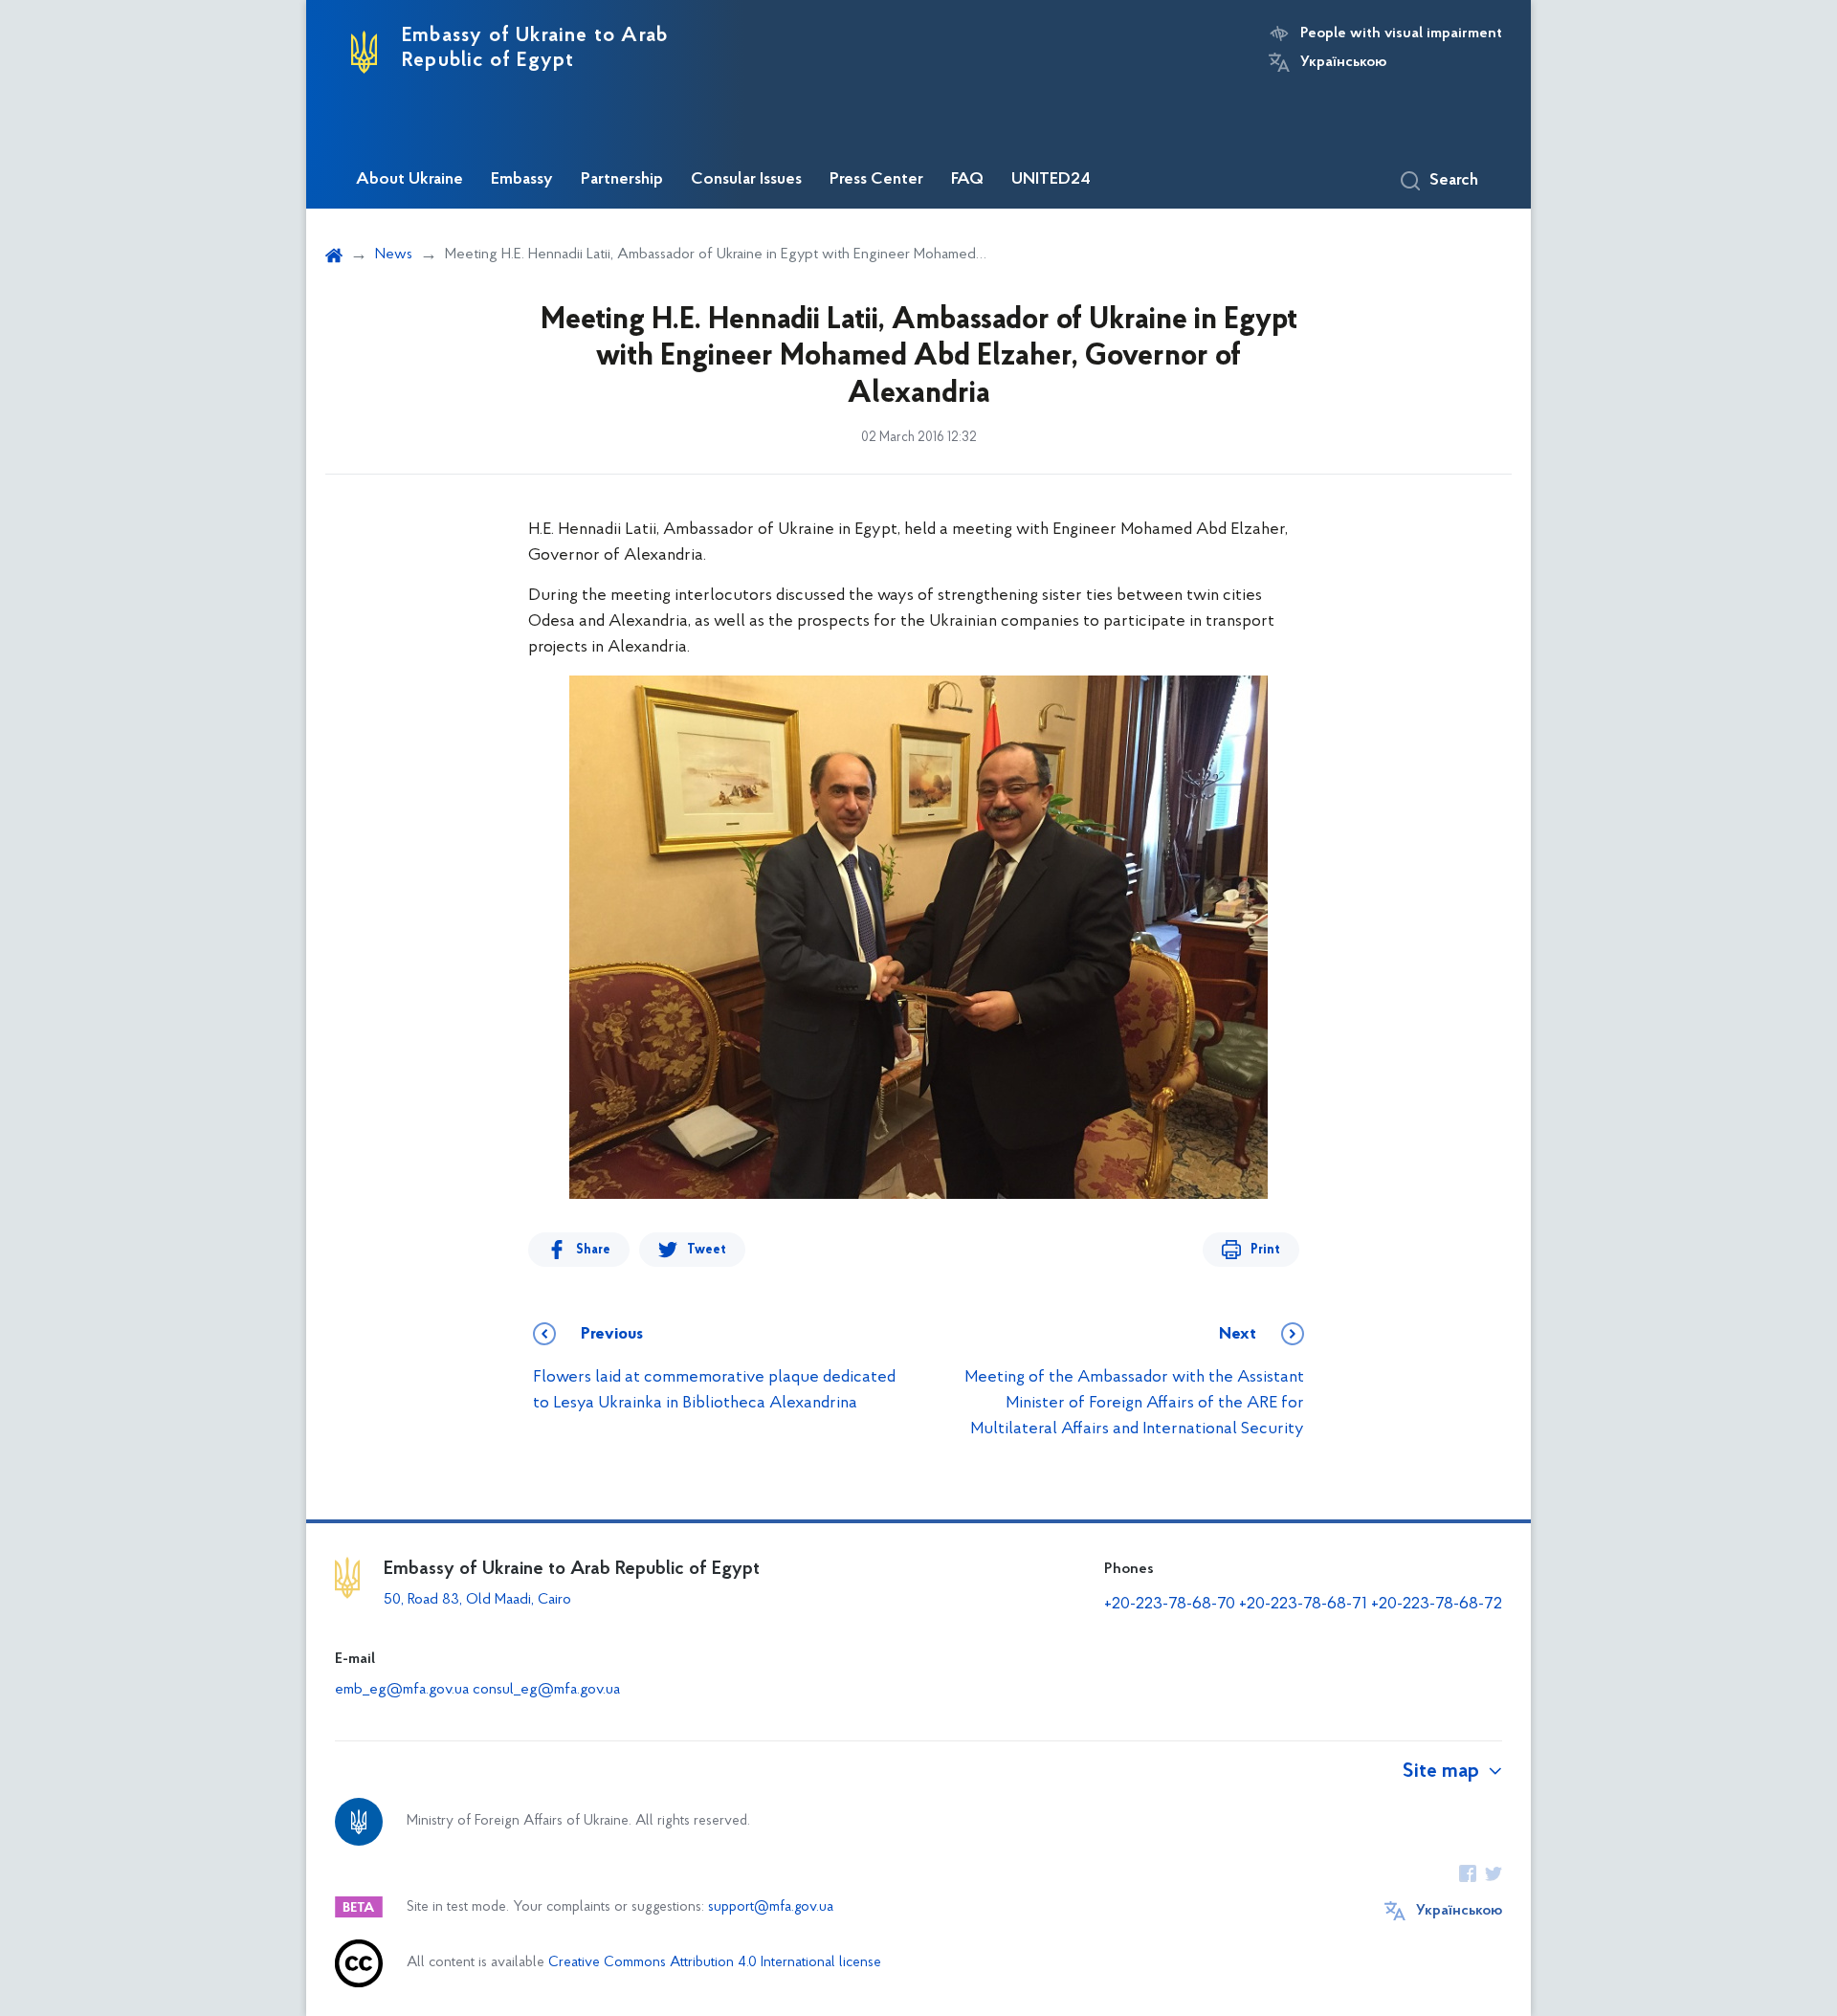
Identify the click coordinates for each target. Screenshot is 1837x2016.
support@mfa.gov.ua (771, 1907)
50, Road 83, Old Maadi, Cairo (477, 1600)
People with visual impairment (1401, 33)
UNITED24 (1051, 180)
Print (1265, 1250)
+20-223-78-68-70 (1170, 1605)
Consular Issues (746, 180)
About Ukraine (409, 180)
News (394, 255)
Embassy (522, 180)
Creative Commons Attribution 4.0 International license (715, 1963)
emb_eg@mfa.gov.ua (402, 1690)
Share (593, 1250)
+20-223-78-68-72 (1437, 1605)
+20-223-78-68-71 (1303, 1605)
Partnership (622, 180)
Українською (1343, 62)
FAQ (967, 180)
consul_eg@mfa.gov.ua (546, 1690)
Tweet (707, 1250)
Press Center (876, 180)
